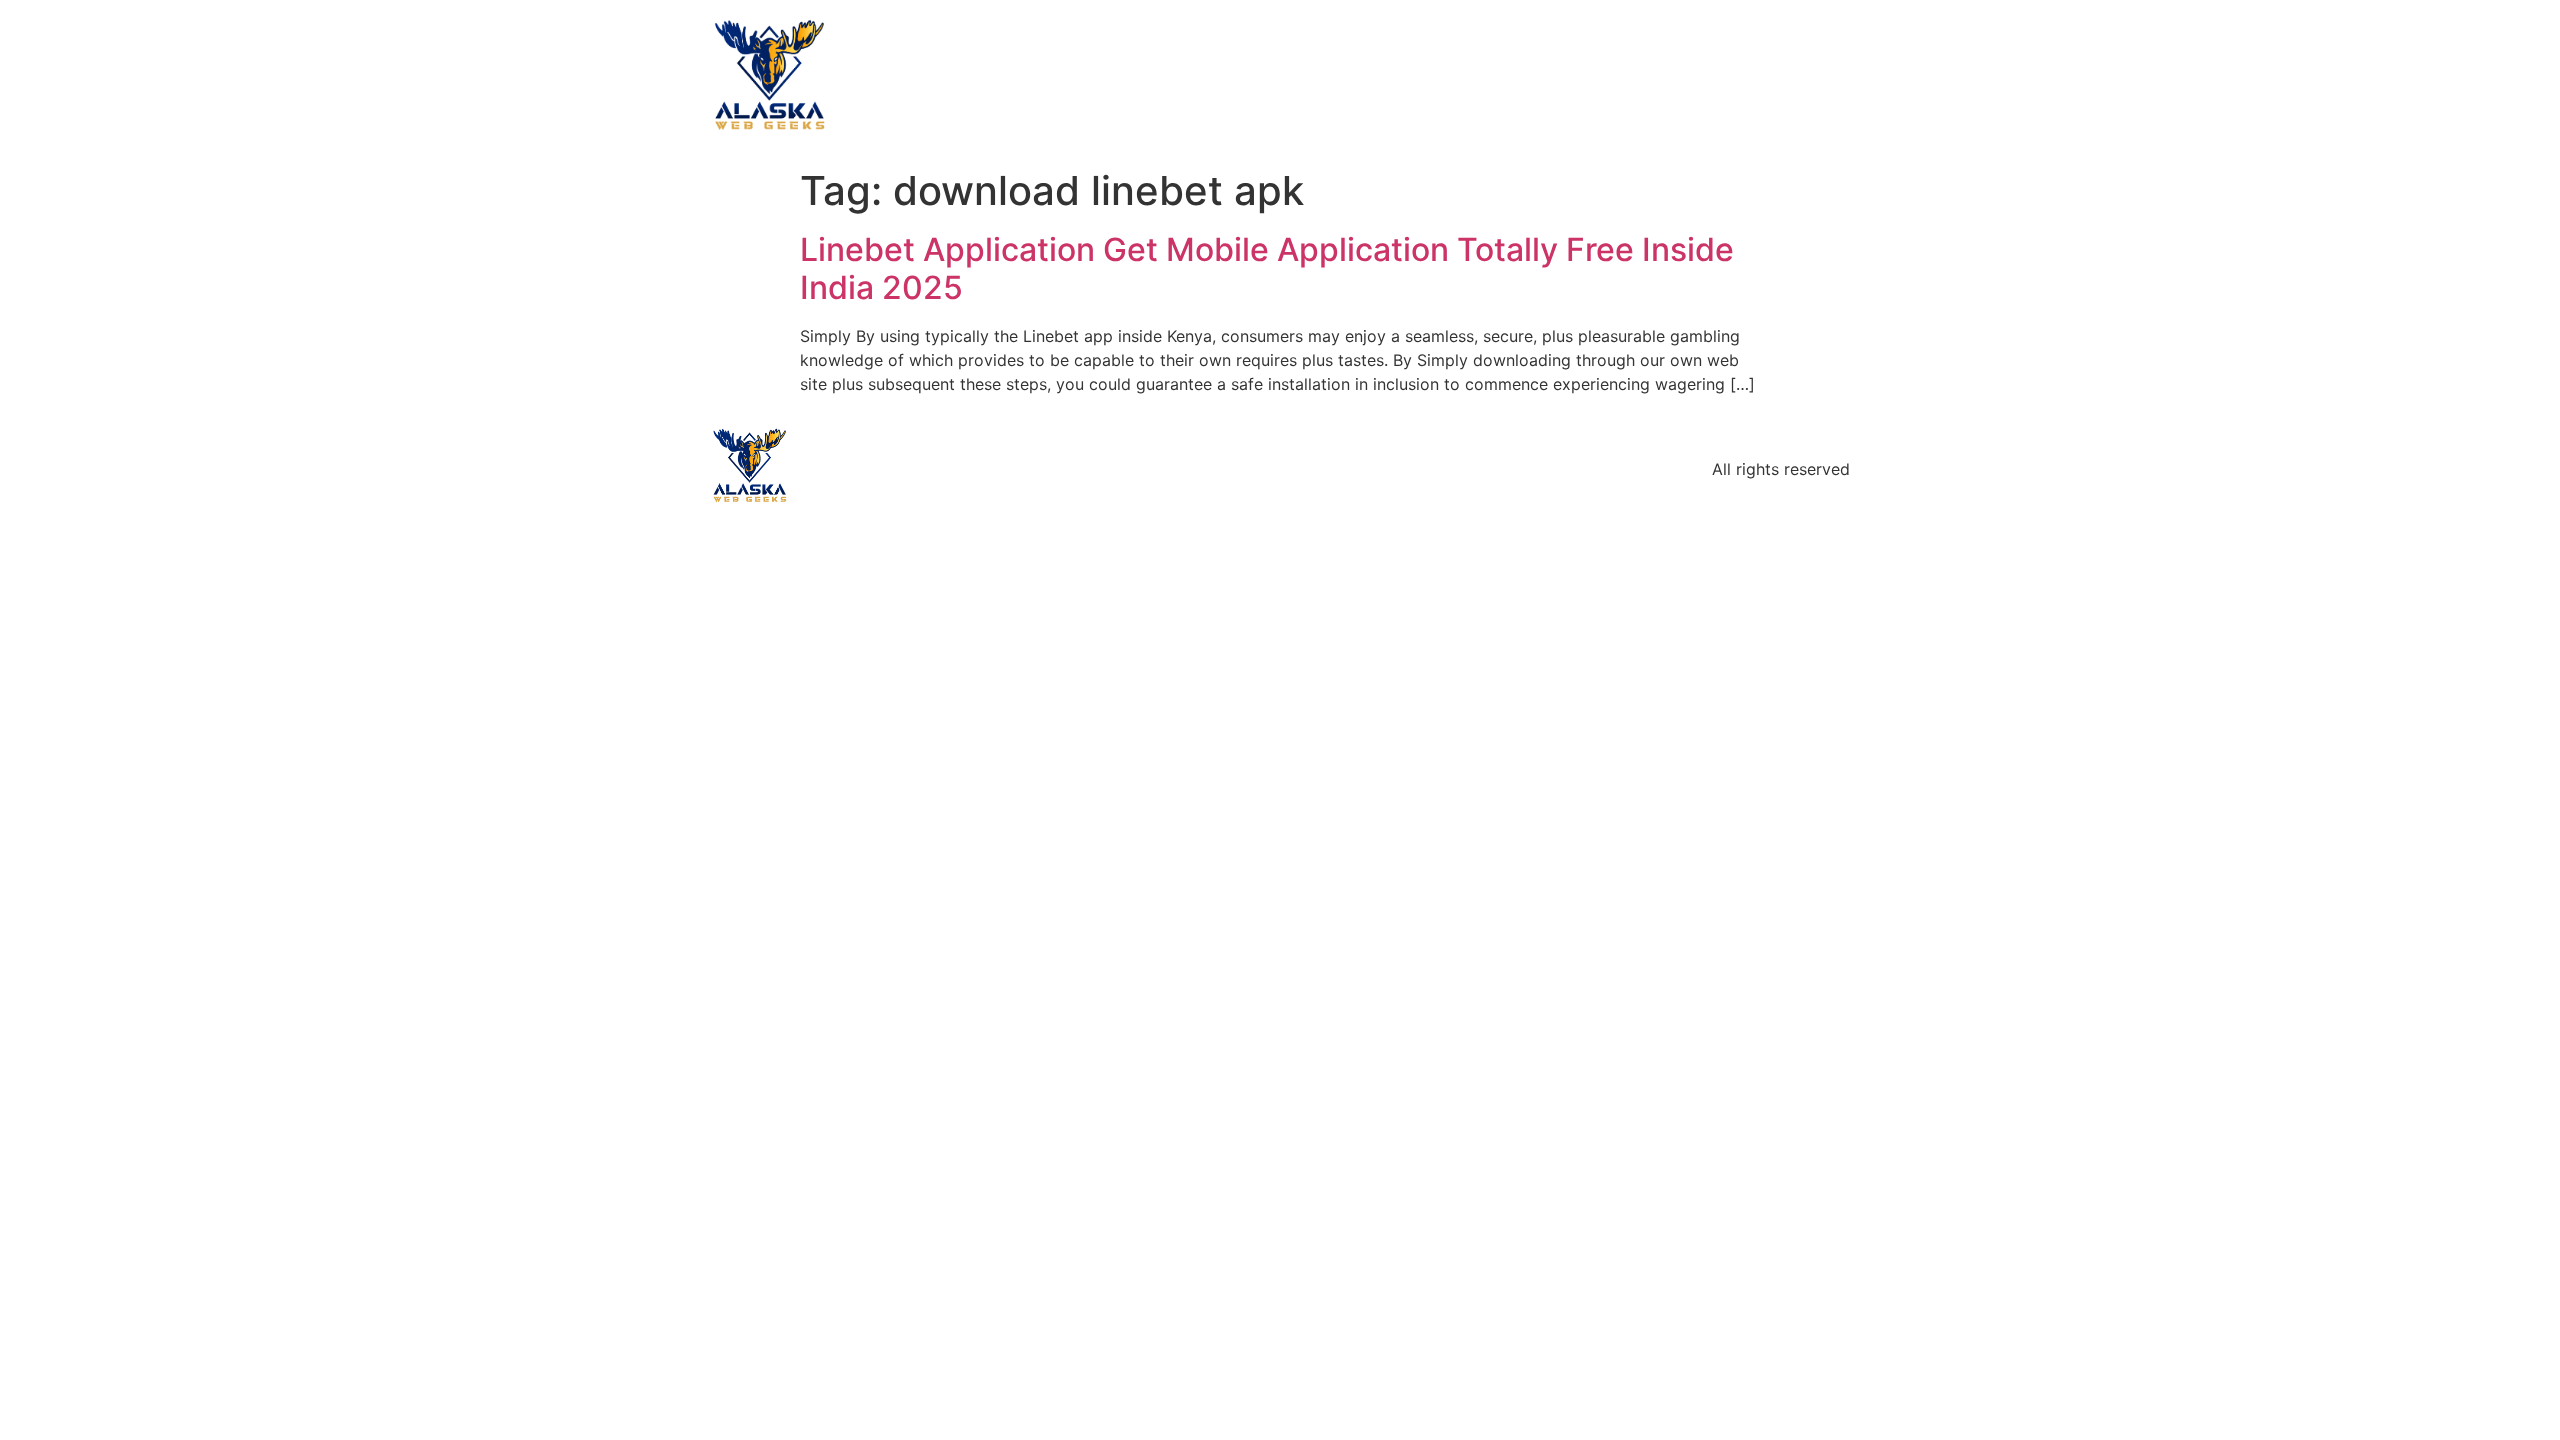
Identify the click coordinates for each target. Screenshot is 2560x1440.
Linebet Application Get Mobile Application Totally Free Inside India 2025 (1267, 268)
